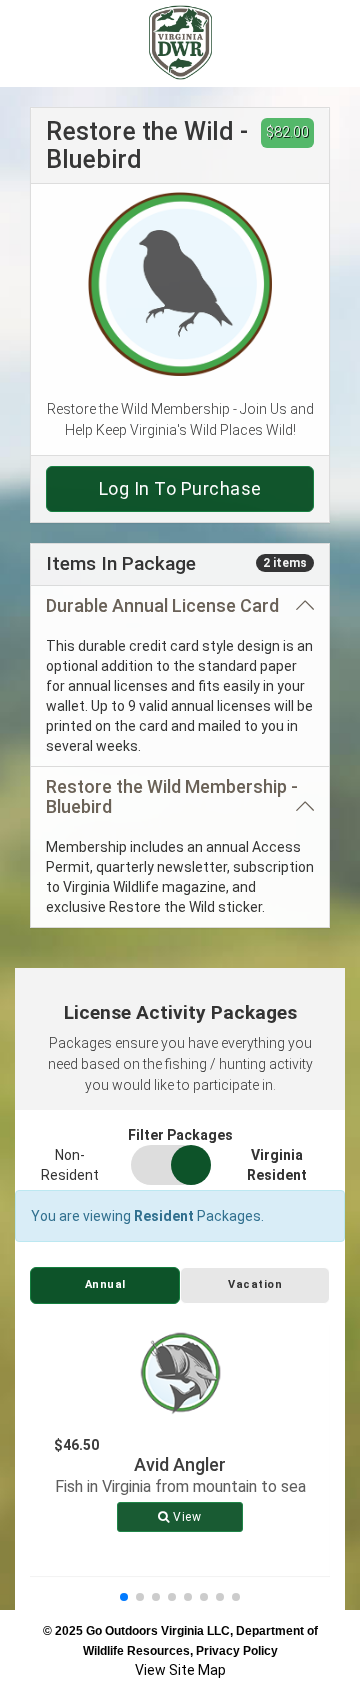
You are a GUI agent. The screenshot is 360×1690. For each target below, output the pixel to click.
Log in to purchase (180, 488)
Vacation (255, 1284)
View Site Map (180, 1670)
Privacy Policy (237, 1651)
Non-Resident (70, 1165)
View (186, 1517)
